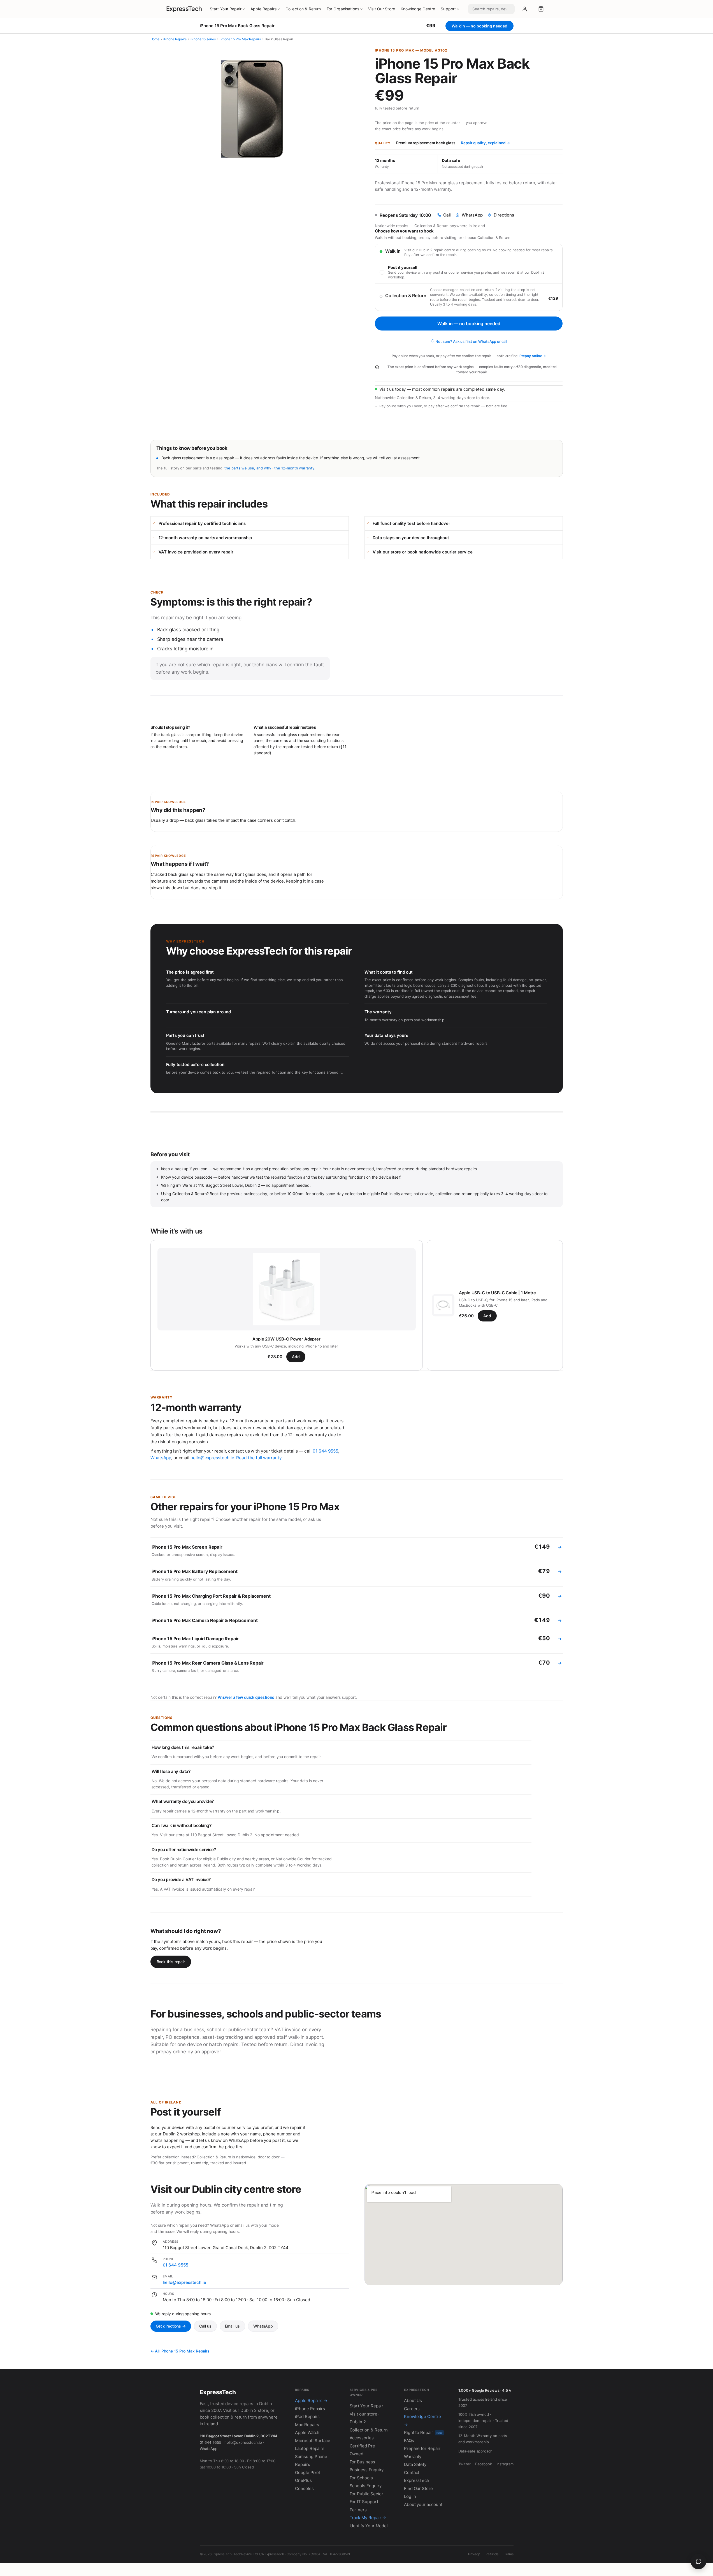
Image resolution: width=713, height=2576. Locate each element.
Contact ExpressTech (417, 2477)
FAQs (409, 2441)
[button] (541, 9)
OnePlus (303, 2480)
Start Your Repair (226, 9)
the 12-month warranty (294, 468)
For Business (362, 2462)
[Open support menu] (698, 2561)
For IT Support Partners (364, 2506)
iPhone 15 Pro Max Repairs (240, 39)
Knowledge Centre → (422, 2421)
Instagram (505, 2464)
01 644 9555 (325, 1451)
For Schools (361, 2478)
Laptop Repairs (310, 2448)
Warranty (413, 2457)
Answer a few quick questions (246, 1697)
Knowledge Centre (418, 9)
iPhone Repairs (175, 39)
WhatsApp (161, 1458)
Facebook (484, 2464)
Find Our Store (418, 2488)
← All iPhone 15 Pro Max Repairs (180, 2351)
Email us (232, 2326)
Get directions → (171, 2326)
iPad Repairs (307, 2416)
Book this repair (171, 1962)
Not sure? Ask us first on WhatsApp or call (471, 341)
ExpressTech (184, 9)
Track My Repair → (368, 2518)
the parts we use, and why (248, 468)
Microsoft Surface (313, 2441)
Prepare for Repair (422, 2448)
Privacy (474, 2554)
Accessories (362, 2438)
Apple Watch (307, 2432)
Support (448, 9)
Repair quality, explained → (486, 143)
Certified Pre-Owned (363, 2450)
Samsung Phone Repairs (311, 2461)
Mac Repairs (307, 2425)
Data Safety (415, 2464)
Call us (205, 2326)
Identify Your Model (369, 2526)
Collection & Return (303, 9)
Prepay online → (533, 356)
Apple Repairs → (311, 2401)
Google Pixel (307, 2473)
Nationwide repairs (392, 226)
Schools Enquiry (366, 2486)
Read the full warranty (259, 1458)
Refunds (492, 2554)
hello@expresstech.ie (212, 1458)
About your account (423, 2504)
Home (155, 39)
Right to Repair (423, 2432)
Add (296, 1357)
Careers (412, 2409)
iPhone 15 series (203, 39)
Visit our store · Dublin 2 (365, 2418)
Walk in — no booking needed (469, 324)
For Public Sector (367, 2494)
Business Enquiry (367, 2470)
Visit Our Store (382, 9)
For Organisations (343, 9)
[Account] (525, 9)
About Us (413, 2401)
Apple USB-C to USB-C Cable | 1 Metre (498, 1293)
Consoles (304, 2488)
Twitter (464, 2464)
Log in (410, 2496)
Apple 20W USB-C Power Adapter (286, 1339)
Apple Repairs (263, 9)
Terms (509, 2554)
